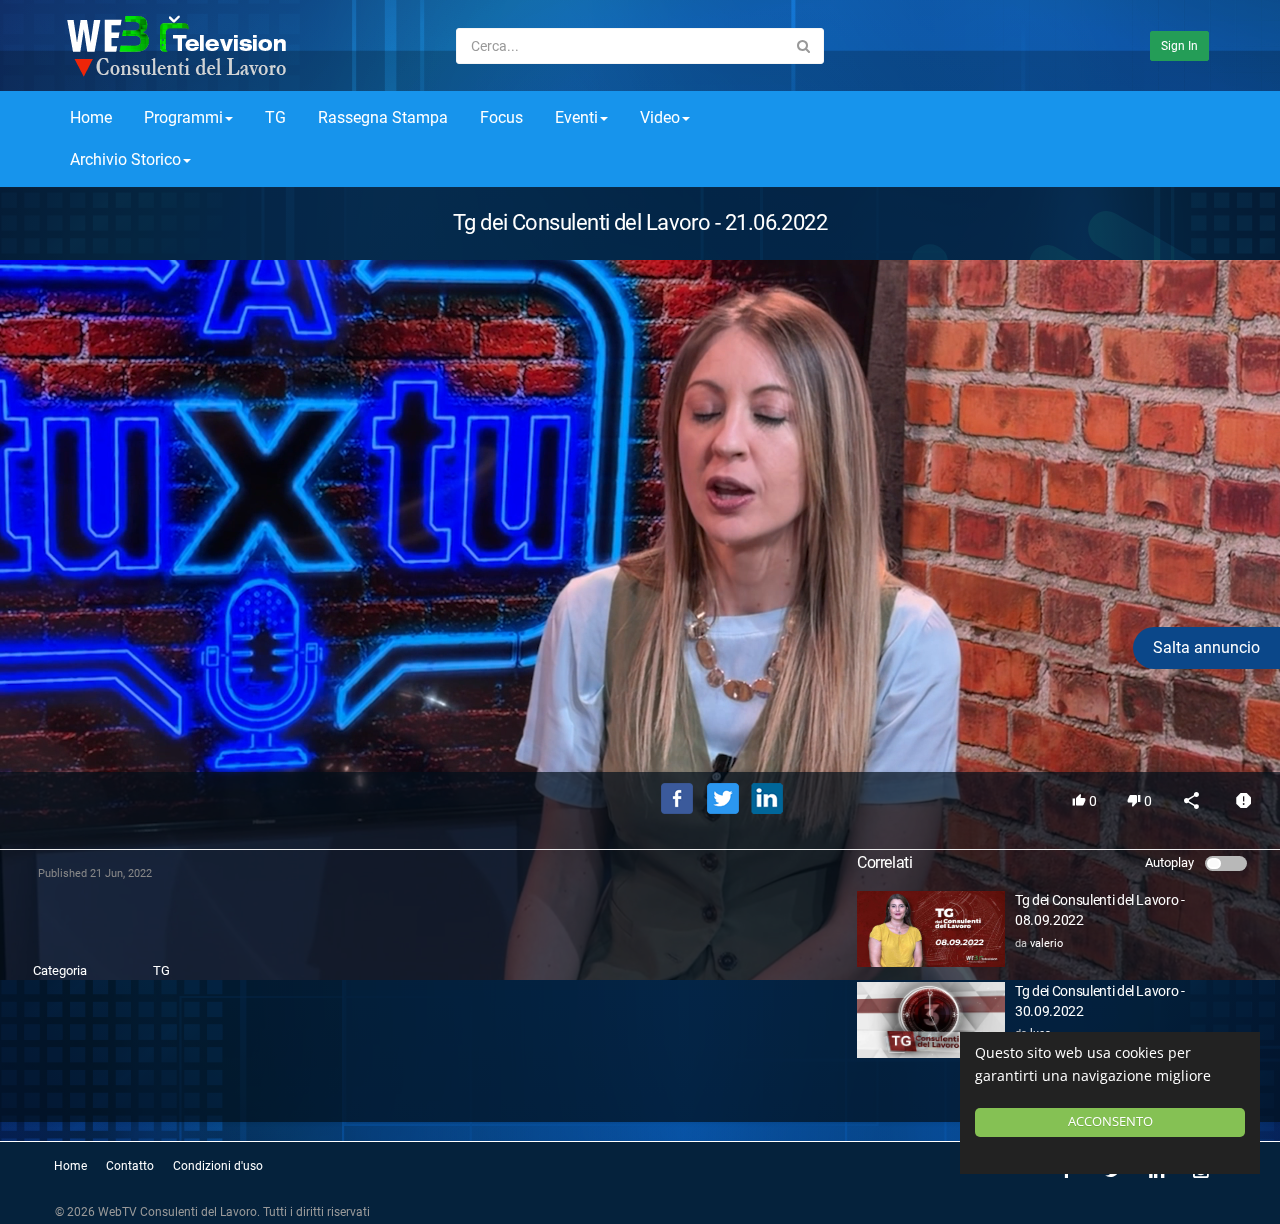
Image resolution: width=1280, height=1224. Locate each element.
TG (275, 117)
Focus (501, 117)
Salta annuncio (1206, 647)
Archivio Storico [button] (125, 159)
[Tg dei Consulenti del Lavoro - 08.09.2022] (931, 929)
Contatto (130, 1166)
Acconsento (1110, 1121)
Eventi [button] (576, 117)
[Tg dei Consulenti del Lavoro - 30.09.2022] (931, 1020)
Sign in (1179, 46)
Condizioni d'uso (218, 1166)
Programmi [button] (183, 117)
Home (91, 117)
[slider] (640, 728)
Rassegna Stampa (383, 117)
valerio (1046, 943)
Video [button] (660, 117)
